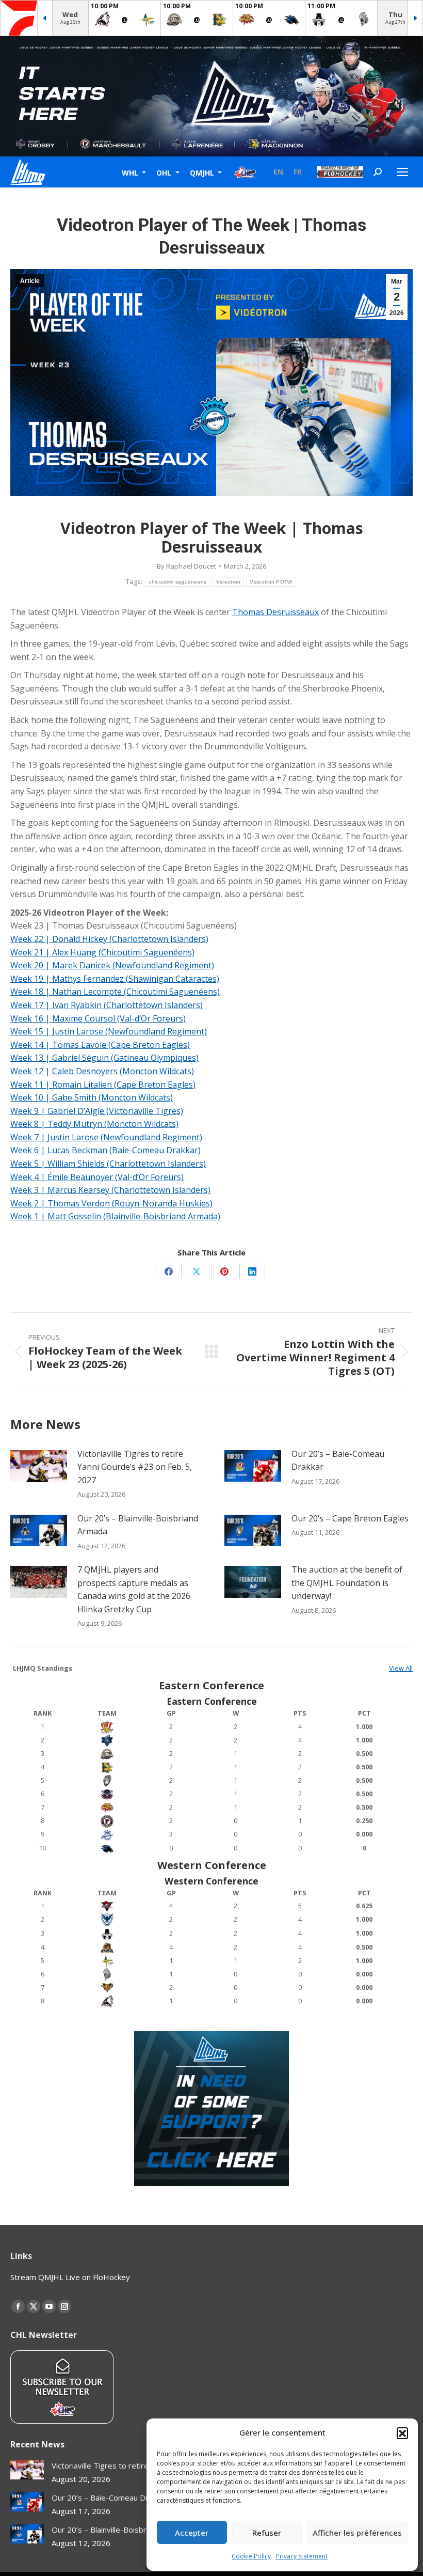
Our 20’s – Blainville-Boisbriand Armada (138, 1525)
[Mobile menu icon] (402, 172)
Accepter (192, 2533)
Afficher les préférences (357, 2533)
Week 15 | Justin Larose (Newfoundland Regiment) (109, 1031)
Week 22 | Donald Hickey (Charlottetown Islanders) (109, 939)
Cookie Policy (251, 2556)
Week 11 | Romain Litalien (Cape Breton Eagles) (103, 1085)
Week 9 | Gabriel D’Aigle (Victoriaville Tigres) (97, 1111)
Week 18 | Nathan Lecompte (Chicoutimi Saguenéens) (115, 992)
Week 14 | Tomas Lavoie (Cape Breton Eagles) (100, 1045)
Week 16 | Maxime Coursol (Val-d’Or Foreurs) (98, 1018)
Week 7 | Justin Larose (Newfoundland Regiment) (106, 1137)
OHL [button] (165, 172)
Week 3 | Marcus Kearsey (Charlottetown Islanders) (110, 1190)
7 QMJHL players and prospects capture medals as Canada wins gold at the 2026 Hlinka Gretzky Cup (134, 1589)
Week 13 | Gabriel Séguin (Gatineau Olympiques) (104, 1058)
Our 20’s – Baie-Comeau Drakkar (338, 1460)
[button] (402, 2433)
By (186, 566)
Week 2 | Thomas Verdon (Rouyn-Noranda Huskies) (111, 1203)
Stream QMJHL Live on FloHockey (70, 2277)
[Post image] (39, 1466)
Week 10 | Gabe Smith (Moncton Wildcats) (92, 1097)
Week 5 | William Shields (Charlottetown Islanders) (108, 1164)
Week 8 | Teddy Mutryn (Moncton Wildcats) (94, 1124)
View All (401, 1668)
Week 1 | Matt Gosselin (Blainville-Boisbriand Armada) (115, 1216)
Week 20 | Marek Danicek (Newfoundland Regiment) (112, 965)
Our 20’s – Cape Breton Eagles (350, 1518)
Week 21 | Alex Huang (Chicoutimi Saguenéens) (102, 952)
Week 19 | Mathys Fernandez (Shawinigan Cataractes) (115, 979)
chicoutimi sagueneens (177, 582)
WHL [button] (131, 172)
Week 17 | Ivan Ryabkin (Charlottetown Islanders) (107, 1005)
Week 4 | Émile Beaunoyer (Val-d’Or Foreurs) (97, 1177)
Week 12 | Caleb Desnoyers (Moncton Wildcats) (102, 1071)
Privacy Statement (302, 2556)
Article (30, 281)
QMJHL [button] (203, 172)
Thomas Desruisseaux (275, 612)
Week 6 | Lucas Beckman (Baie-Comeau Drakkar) (105, 1150)
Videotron (229, 582)
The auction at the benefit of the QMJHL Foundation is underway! (347, 1583)
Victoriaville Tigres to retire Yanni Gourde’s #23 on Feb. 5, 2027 (135, 1467)
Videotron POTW (271, 582)
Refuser (267, 2533)
